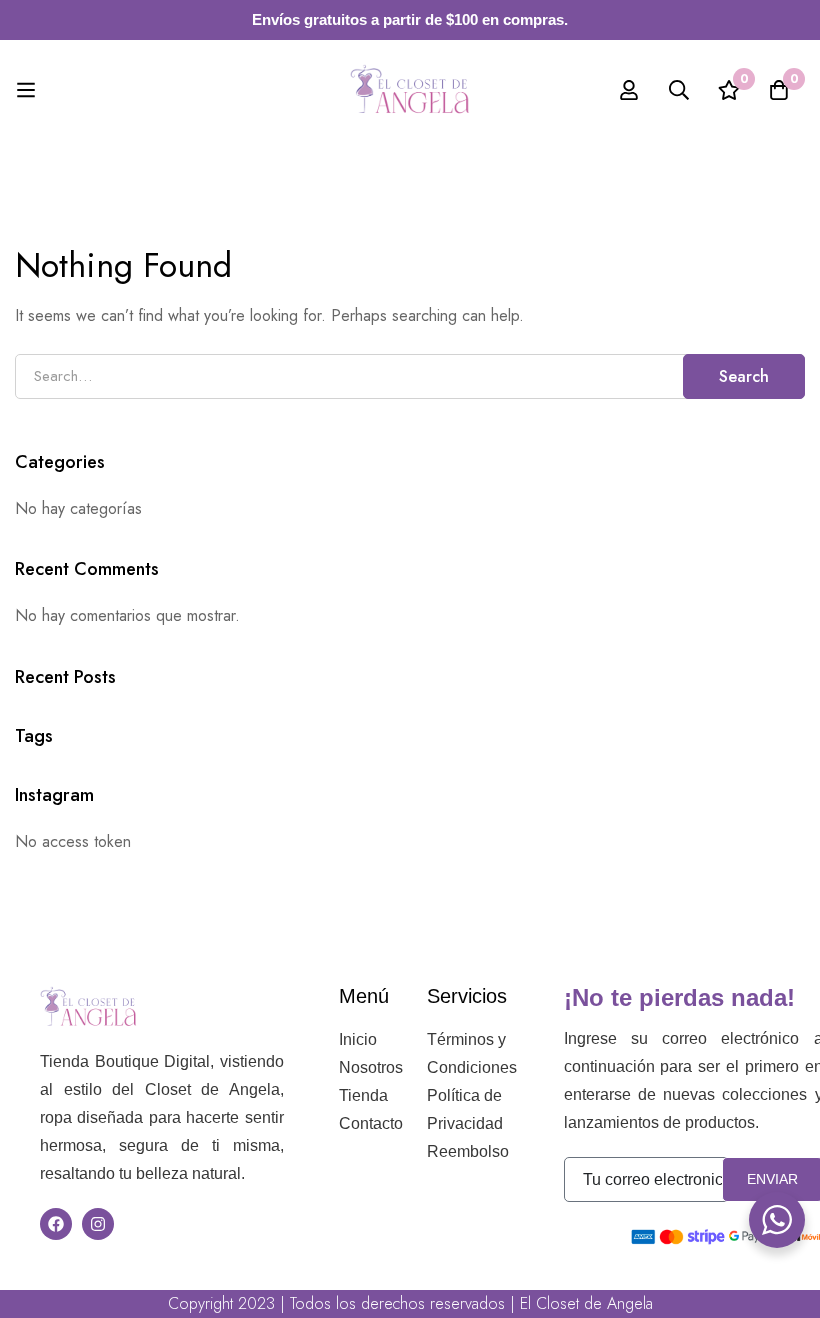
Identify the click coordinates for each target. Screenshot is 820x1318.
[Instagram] (98, 1224)
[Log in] (629, 90)
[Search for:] (410, 375)
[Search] (679, 90)
